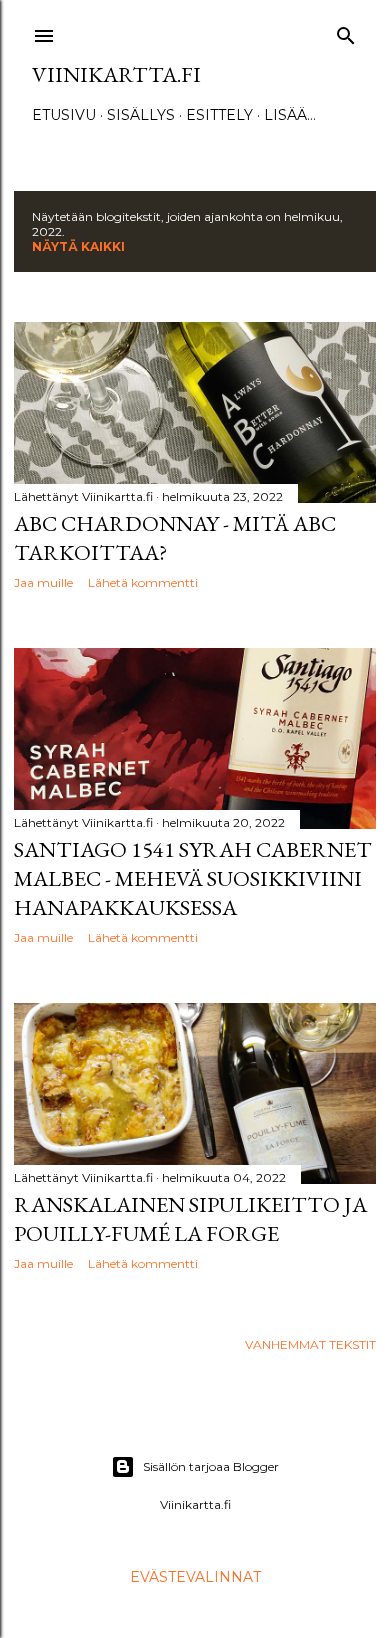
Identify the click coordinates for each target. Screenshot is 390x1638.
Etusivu (64, 115)
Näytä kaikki (78, 246)
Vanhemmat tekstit (310, 1344)
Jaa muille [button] (43, 582)
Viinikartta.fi (116, 74)
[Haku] (346, 31)
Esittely (219, 115)
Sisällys (141, 115)
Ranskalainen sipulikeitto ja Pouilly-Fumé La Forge (190, 1219)
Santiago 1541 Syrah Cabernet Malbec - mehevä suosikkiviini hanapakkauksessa (193, 878)
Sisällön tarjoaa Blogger (211, 1466)
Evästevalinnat (195, 1577)
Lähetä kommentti (143, 582)
